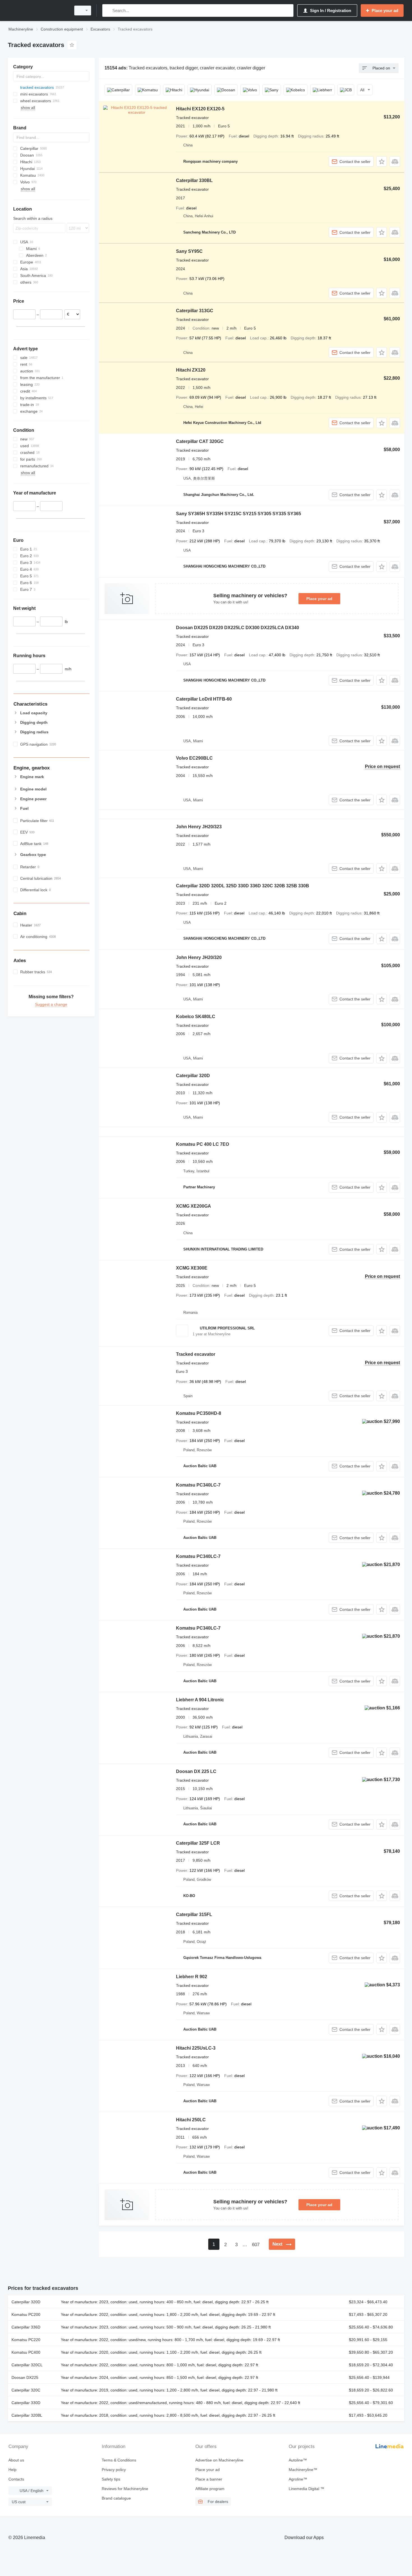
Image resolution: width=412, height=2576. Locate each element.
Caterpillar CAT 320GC (200, 441)
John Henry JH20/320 (199, 957)
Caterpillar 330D (26, 2403)
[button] (382, 161)
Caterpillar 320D (193, 1076)
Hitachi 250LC (191, 2120)
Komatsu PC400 (26, 2352)
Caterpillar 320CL (27, 2365)
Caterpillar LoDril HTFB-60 (204, 699)
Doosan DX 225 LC (196, 1771)
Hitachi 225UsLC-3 (196, 2048)
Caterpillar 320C (26, 2390)
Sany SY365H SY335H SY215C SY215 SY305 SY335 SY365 (239, 514)
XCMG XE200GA (194, 1206)
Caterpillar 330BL (194, 180)
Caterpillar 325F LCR (198, 1843)
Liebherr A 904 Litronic (200, 1700)
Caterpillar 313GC (195, 311)
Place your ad (319, 599)
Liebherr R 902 (192, 1977)
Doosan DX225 (25, 2377)
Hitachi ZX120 (191, 370)
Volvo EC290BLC (194, 758)
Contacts (16, 2479)
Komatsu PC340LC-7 (198, 1485)
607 (256, 2245)
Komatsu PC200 (26, 2314)
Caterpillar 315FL (194, 1915)
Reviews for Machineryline (125, 2489)
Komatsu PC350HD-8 (199, 1413)
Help (12, 2470)
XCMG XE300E (192, 1268)
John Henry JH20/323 (199, 827)
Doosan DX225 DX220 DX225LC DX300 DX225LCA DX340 (238, 628)
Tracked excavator (196, 1354)
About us (16, 2460)
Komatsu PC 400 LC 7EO (202, 1144)
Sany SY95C (189, 251)
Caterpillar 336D (26, 2327)
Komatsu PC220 (26, 2340)
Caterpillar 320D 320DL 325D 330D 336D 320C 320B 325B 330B (243, 886)
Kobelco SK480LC (196, 1017)
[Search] (108, 11)
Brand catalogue (116, 2498)
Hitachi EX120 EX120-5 (200, 109)
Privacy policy (114, 2470)
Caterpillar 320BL (27, 2415)
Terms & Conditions (119, 2460)
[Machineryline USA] (38, 11)
